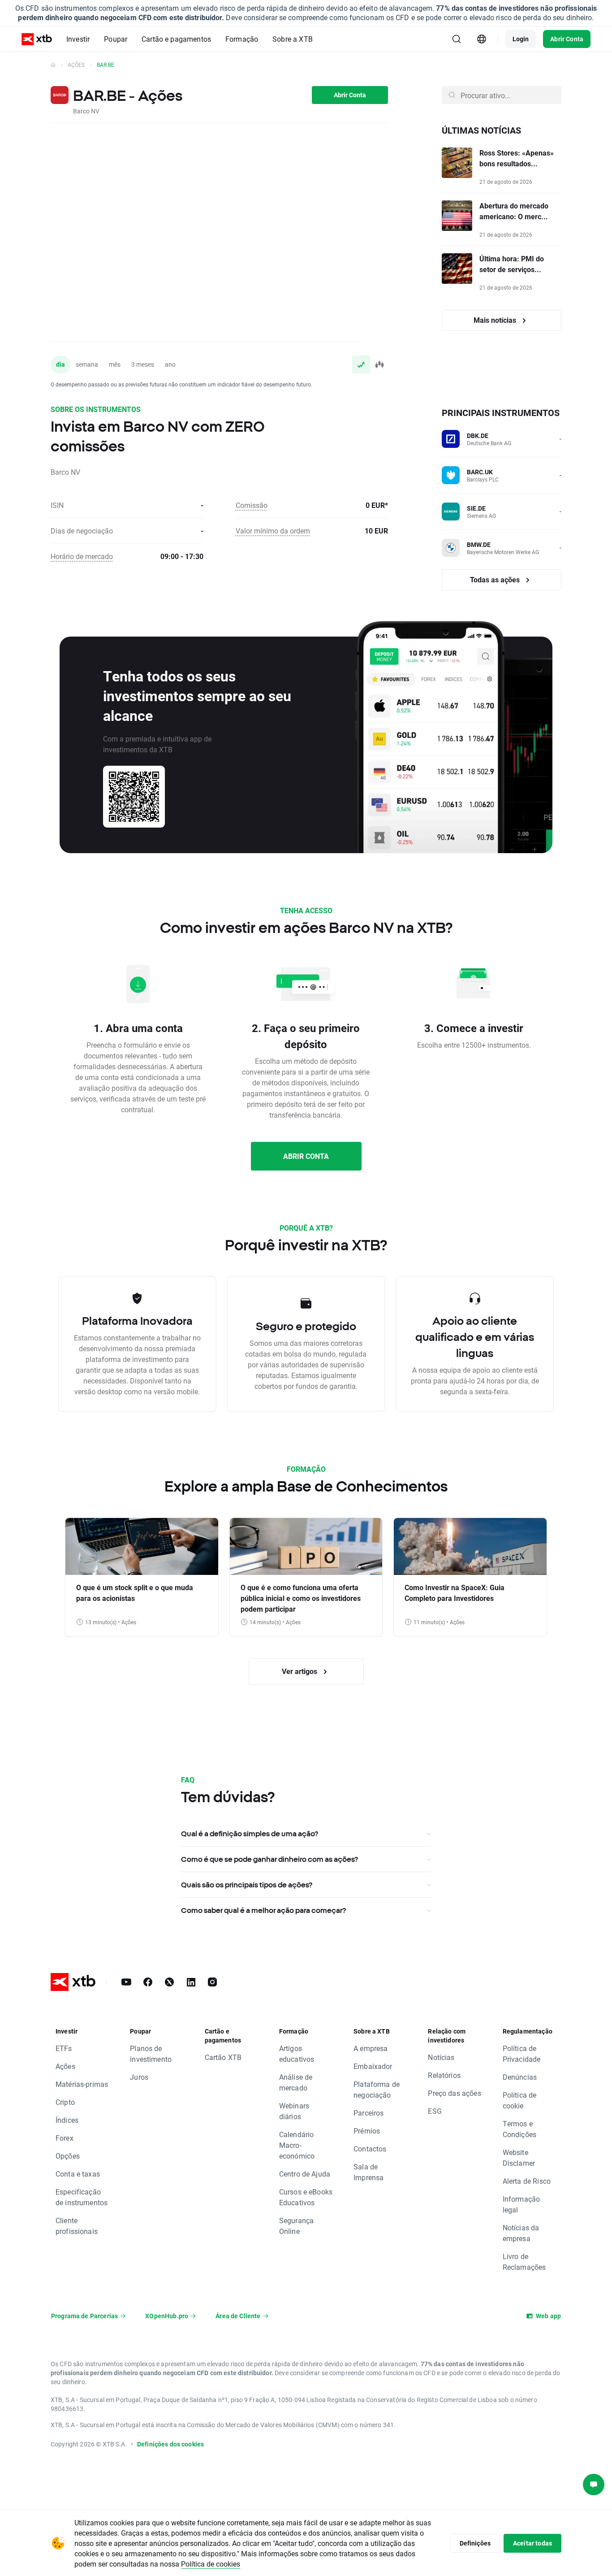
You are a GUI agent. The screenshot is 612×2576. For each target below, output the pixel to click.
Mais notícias (496, 320)
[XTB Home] (37, 39)
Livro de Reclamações (524, 2262)
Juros (139, 2077)
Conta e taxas (78, 2174)
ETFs (64, 2048)
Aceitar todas (532, 2543)
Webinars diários (294, 2111)
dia (60, 364)
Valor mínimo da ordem (273, 531)
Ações (76, 65)
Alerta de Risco (527, 2181)
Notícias (441, 2057)
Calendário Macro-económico (297, 2145)
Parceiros (368, 2113)
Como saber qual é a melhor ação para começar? (263, 1910)
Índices (67, 2120)
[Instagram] (212, 1982)
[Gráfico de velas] (379, 364)
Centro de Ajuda (305, 2174)
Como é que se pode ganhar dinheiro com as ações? (269, 1859)
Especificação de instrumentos (82, 2197)
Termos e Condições (519, 2129)
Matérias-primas (82, 2084)
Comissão (252, 505)
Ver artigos (300, 1671)
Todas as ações (496, 579)
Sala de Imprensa (368, 2172)
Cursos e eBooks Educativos (306, 2197)
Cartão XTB (223, 2057)
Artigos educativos (297, 2053)
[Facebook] (148, 1982)
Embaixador (373, 2066)
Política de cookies (211, 2564)
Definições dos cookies (170, 2444)
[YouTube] (126, 1982)
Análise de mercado (296, 2082)
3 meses (143, 364)
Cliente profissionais (77, 2226)
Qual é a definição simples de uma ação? (250, 1834)
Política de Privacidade (522, 2053)
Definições (475, 2543)
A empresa (371, 2048)
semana (87, 364)
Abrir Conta (567, 39)
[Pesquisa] (457, 39)
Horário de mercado (82, 556)
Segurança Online (296, 2226)
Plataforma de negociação (377, 2089)
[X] (169, 1982)
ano (170, 364)
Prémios (367, 2131)
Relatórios (444, 2075)
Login (521, 39)
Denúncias (520, 2077)
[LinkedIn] (191, 1982)
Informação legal (521, 2204)
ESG (435, 2111)
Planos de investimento (151, 2053)
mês (115, 364)
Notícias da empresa (521, 2233)
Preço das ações (454, 2093)
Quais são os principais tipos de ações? (247, 1885)
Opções (68, 2156)
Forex (65, 2138)
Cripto (65, 2102)
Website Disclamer (519, 2158)
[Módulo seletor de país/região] (482, 39)
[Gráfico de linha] (361, 364)
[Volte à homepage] (53, 65)
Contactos (370, 2149)
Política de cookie (520, 2100)
